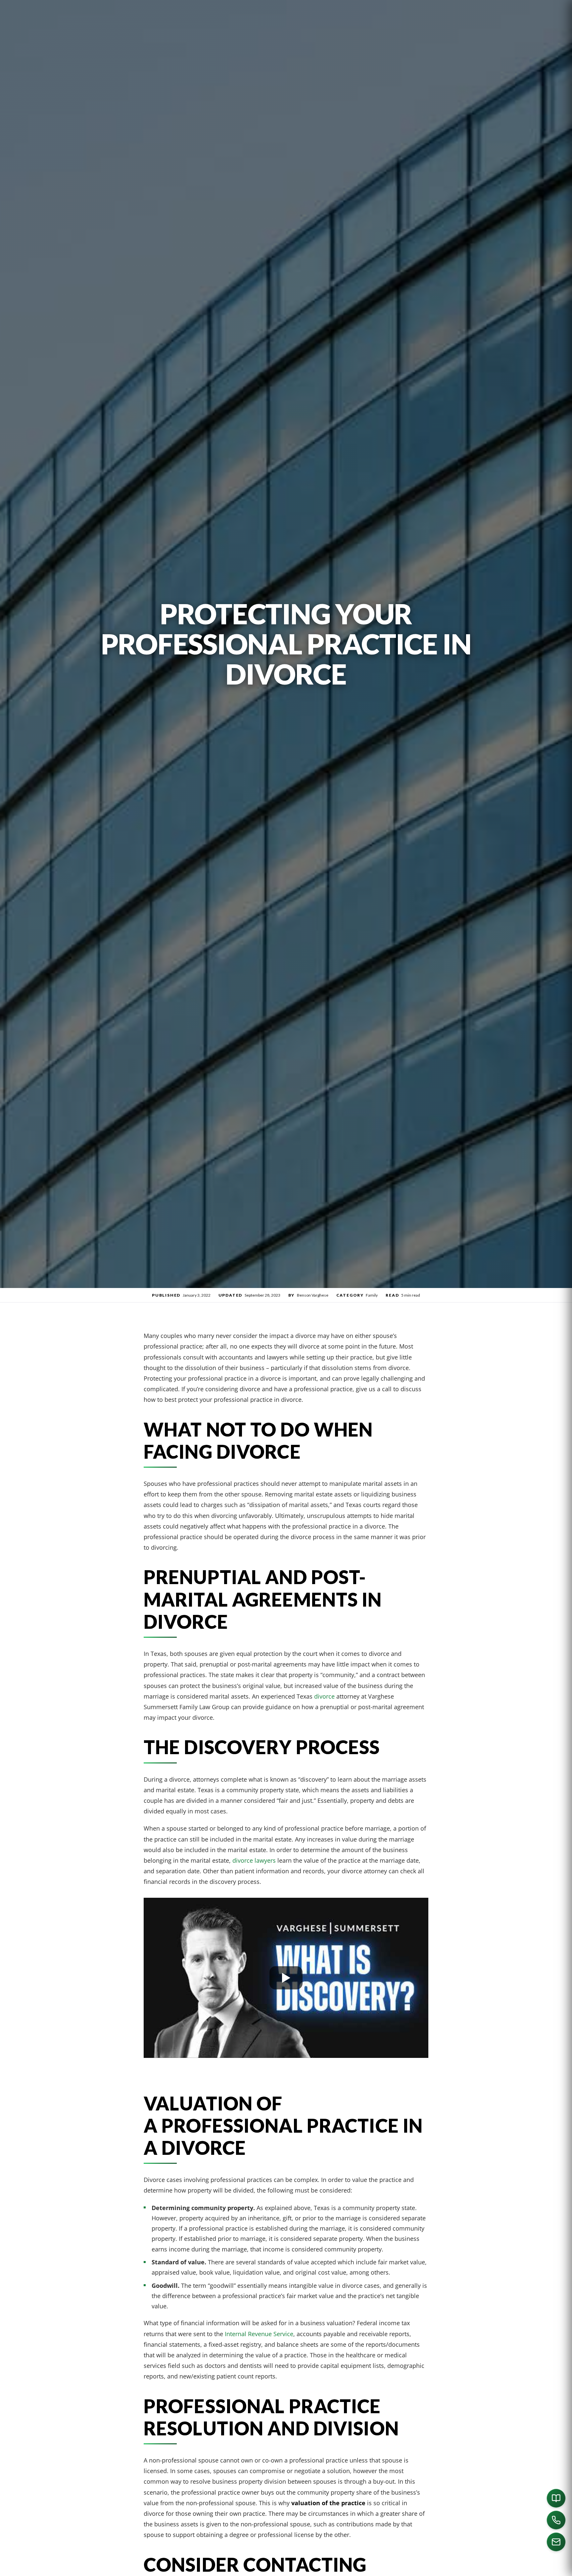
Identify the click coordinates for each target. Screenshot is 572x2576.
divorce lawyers (254, 1860)
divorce (324, 1696)
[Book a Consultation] (556, 2498)
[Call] (556, 2520)
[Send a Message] (556, 2542)
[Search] (515, 2568)
